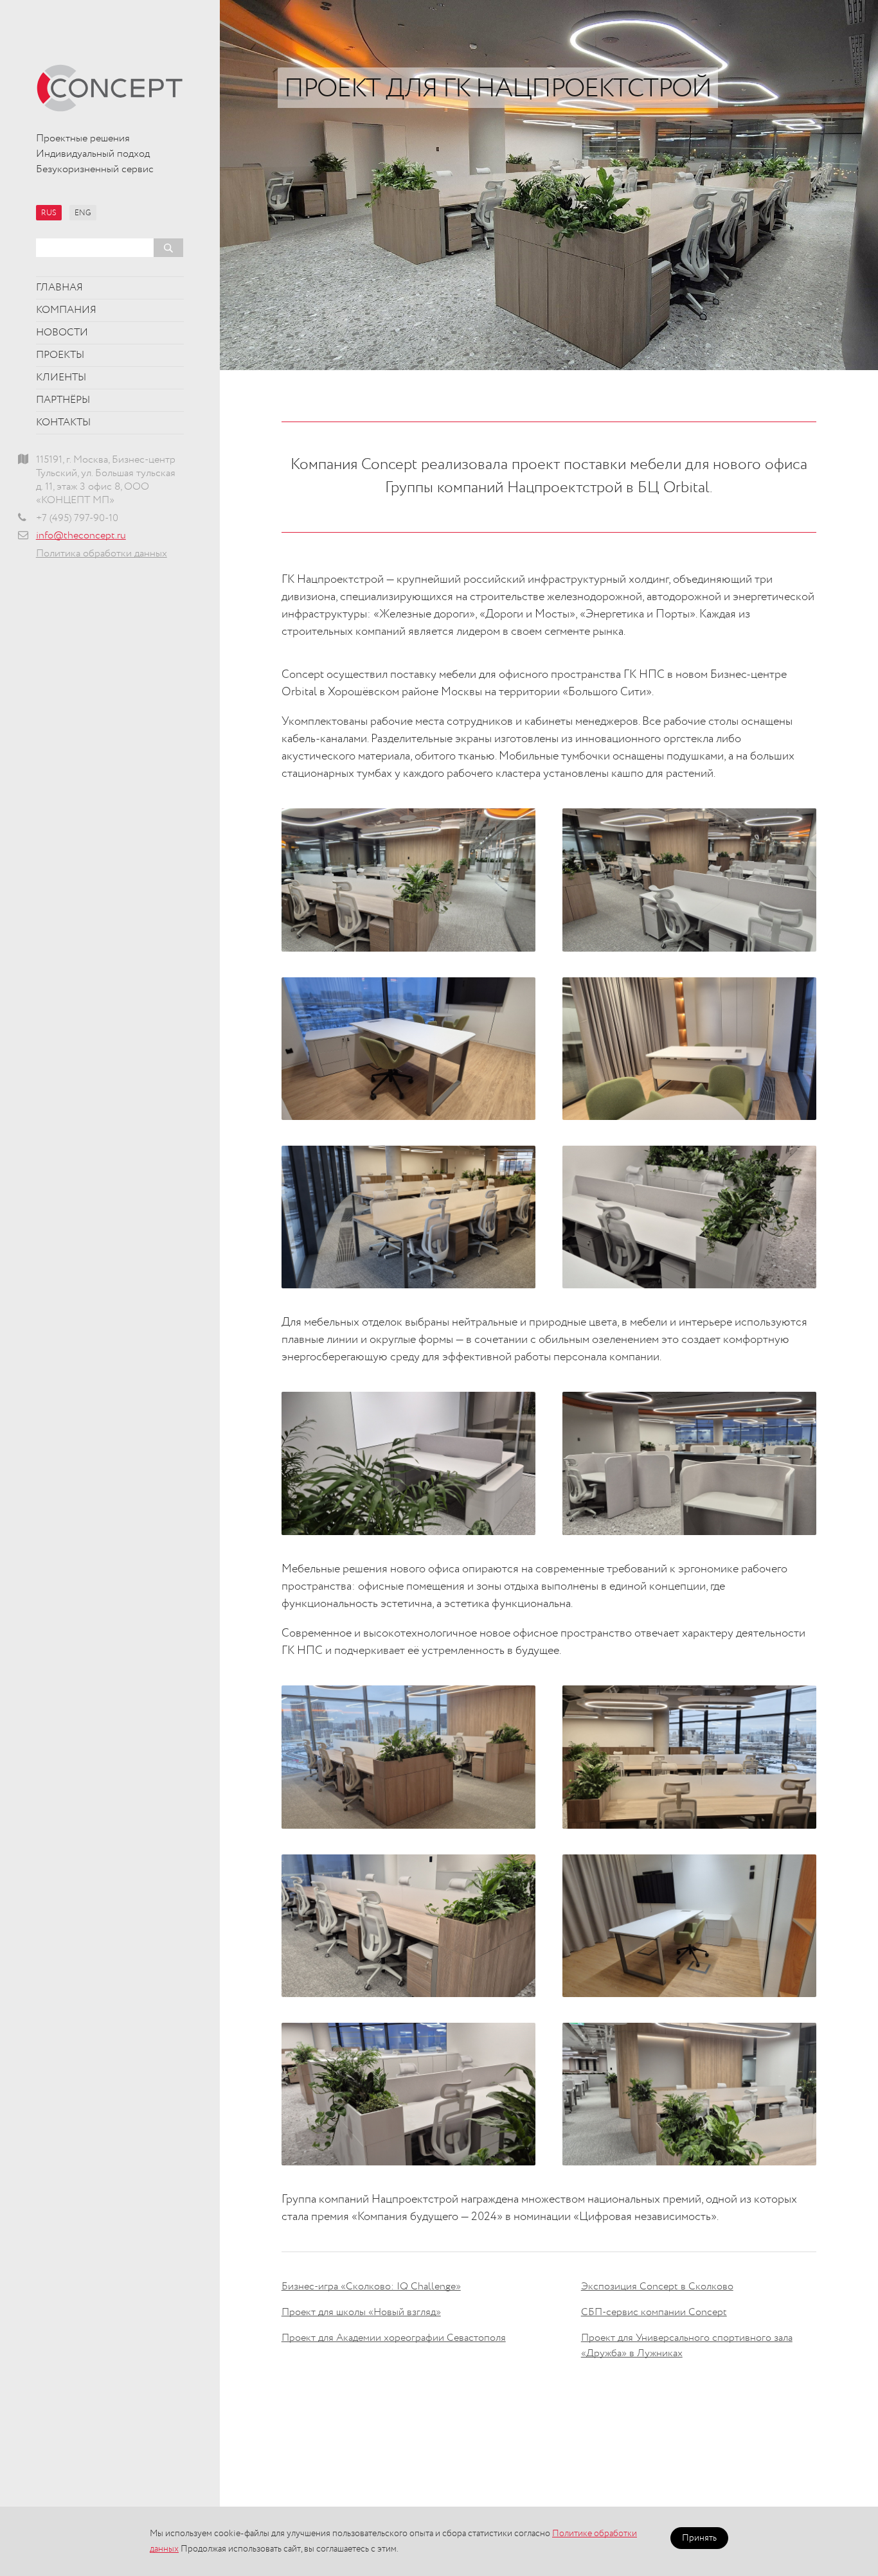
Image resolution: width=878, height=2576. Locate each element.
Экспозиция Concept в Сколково (657, 2287)
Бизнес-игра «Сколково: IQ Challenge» (371, 2287)
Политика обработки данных (102, 554)
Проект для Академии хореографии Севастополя (394, 2338)
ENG (83, 213)
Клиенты (61, 378)
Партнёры (63, 400)
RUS (49, 213)
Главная (59, 288)
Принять (699, 2538)
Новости (62, 333)
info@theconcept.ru (81, 536)
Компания (66, 310)
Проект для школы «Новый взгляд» (361, 2313)
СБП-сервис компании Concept (654, 2313)
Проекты (60, 355)
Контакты (63, 423)
